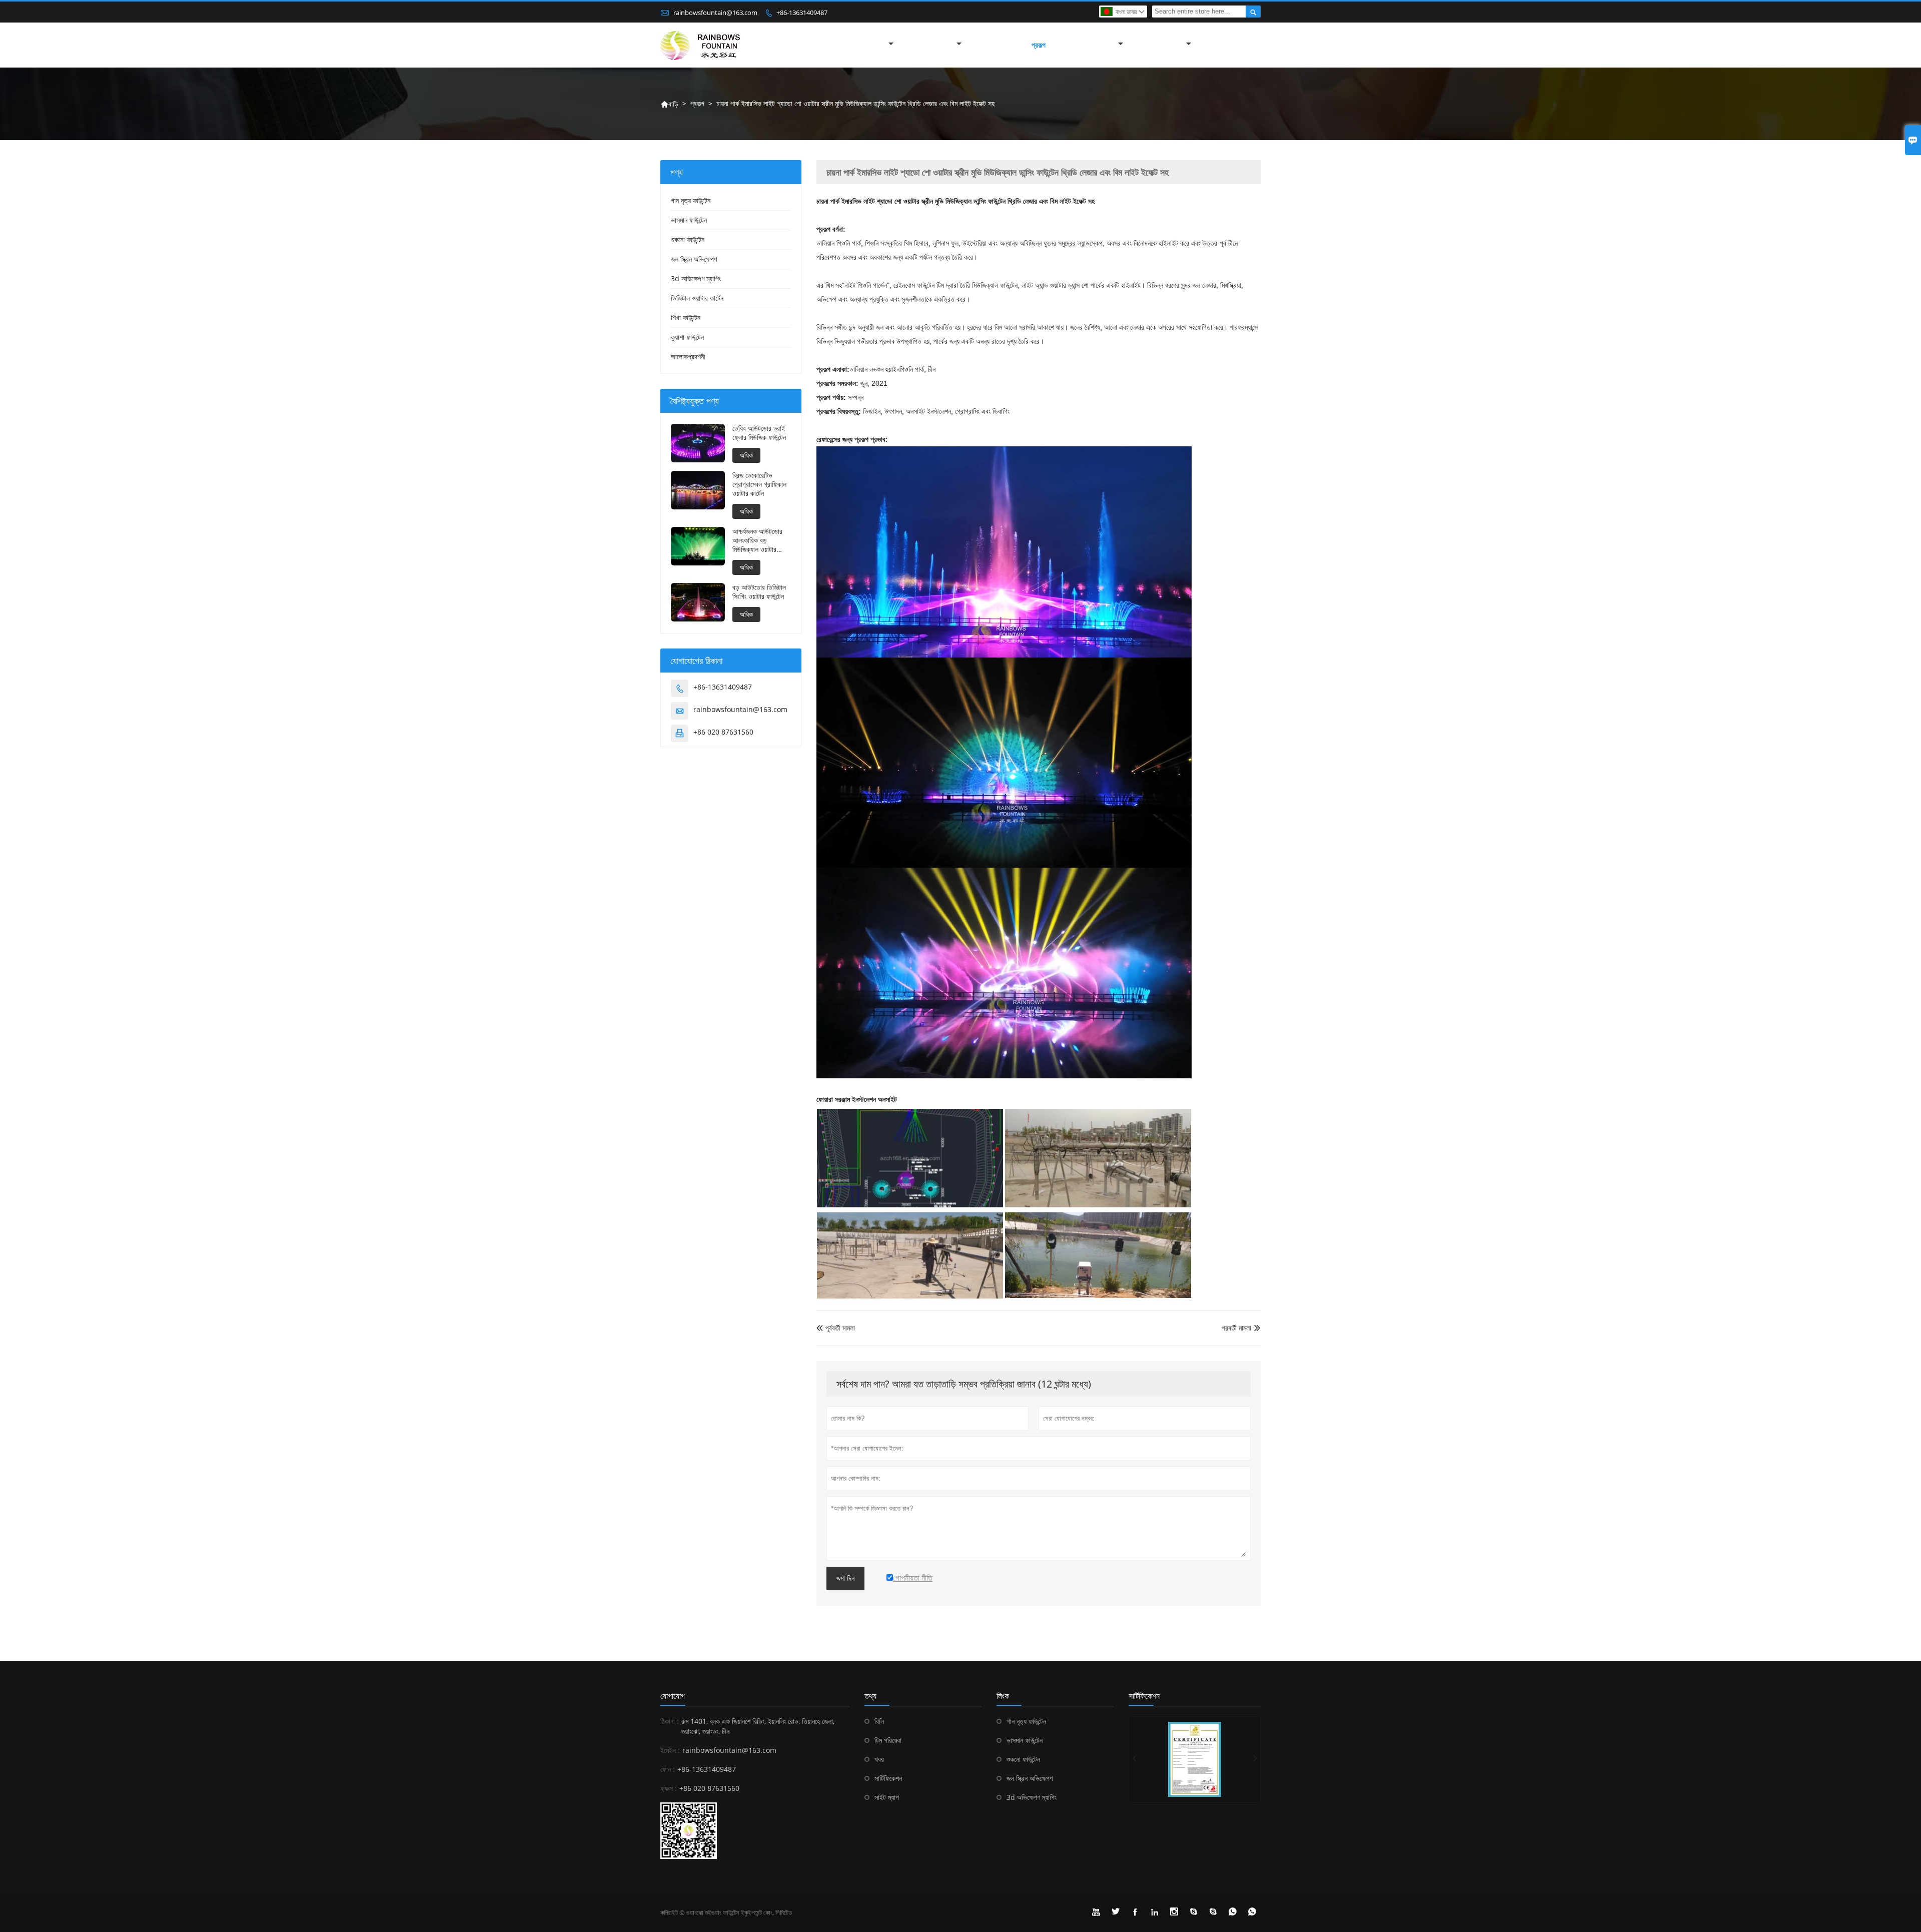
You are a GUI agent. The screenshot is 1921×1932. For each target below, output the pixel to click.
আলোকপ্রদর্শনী (688, 357)
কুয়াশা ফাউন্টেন (687, 337)
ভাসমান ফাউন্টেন (689, 220)
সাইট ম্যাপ (887, 1797)
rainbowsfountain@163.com (715, 13)
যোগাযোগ (673, 1696)
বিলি (879, 1721)
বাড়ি (669, 104)
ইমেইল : (670, 1750)
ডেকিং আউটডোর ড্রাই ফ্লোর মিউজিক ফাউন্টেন (759, 433)
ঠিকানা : (670, 1721)
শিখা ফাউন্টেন (686, 317)
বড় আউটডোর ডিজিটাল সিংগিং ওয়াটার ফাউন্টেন (759, 592)
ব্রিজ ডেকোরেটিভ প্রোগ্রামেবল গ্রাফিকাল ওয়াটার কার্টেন (759, 484)
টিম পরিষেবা (888, 1740)
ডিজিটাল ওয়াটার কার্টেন (697, 298)
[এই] (1195, 1759)
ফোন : (668, 1769)
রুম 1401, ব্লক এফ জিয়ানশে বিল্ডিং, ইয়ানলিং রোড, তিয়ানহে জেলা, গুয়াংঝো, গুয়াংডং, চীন (758, 1726)
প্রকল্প (1039, 45)
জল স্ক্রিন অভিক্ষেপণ (694, 259)
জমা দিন (845, 1578)
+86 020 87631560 (723, 732)
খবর (879, 1759)
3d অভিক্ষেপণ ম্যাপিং (696, 278)
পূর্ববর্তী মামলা (836, 1328)
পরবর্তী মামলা (1236, 1328)
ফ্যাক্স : (669, 1788)
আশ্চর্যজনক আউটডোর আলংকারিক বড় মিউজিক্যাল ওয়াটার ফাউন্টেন (757, 540)
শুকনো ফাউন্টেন (688, 239)
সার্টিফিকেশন (888, 1778)
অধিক (746, 455)
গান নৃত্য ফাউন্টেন (691, 200)
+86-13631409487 (802, 13)
